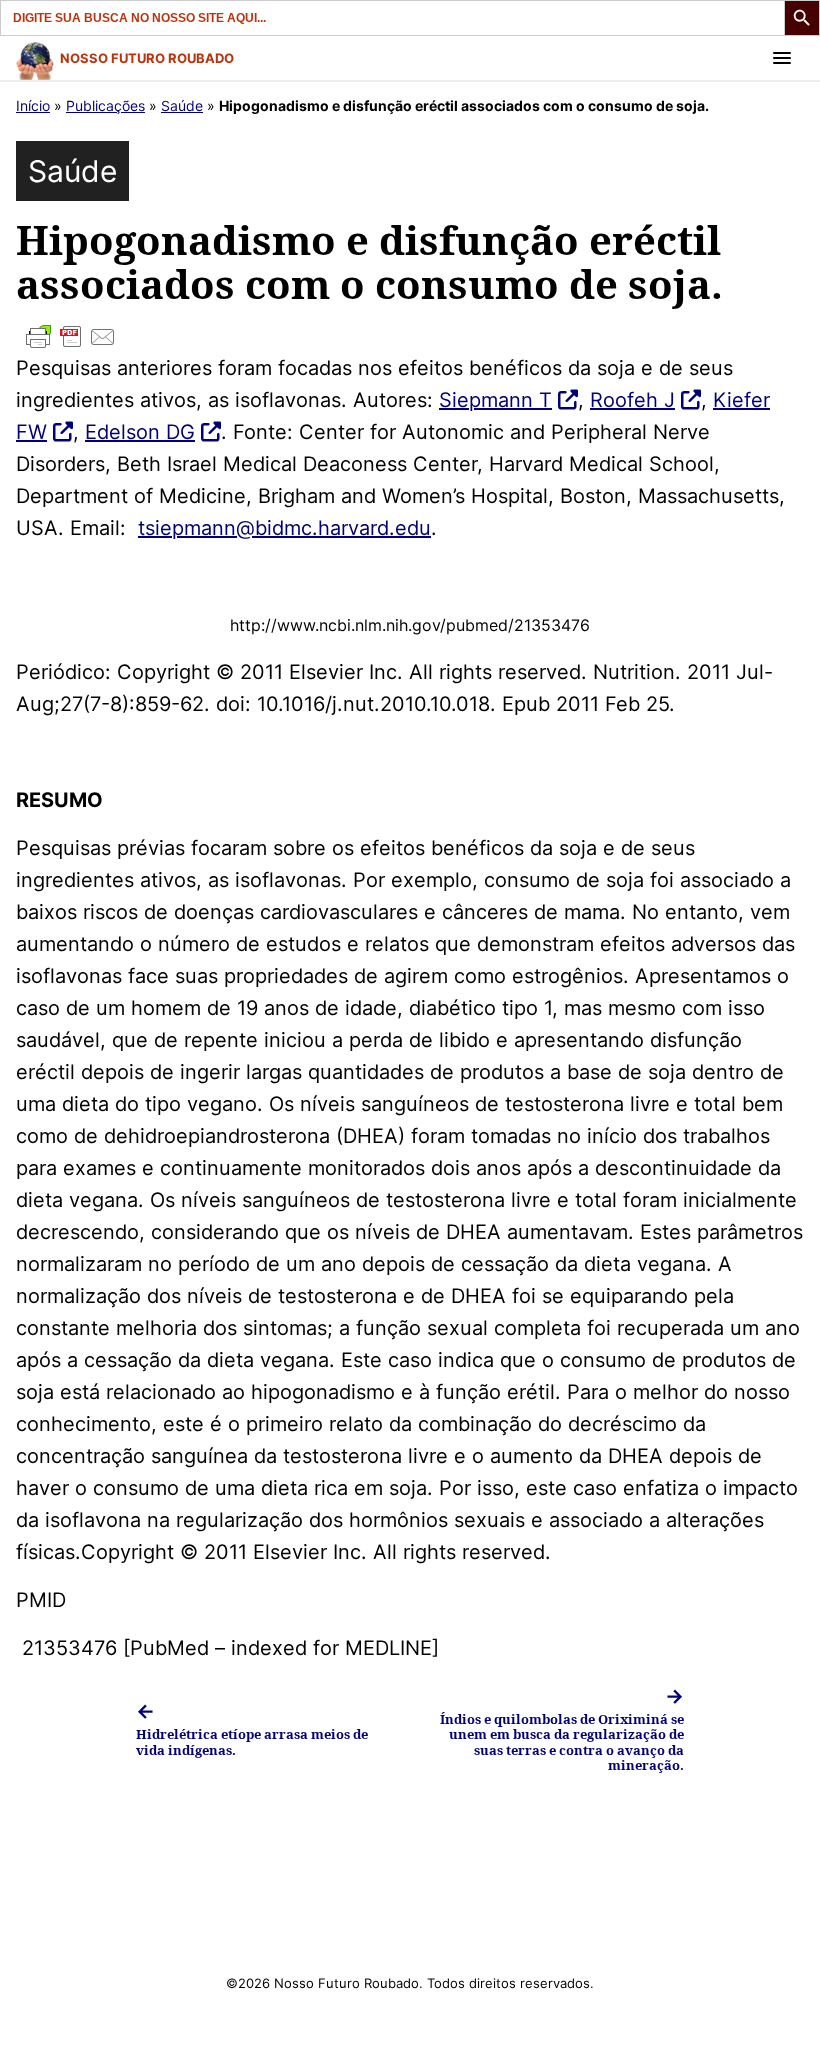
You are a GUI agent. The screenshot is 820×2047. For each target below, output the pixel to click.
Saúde (182, 105)
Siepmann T (495, 400)
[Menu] (782, 58)
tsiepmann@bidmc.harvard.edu (284, 528)
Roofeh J (632, 400)
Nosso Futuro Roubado (147, 58)
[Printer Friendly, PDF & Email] (410, 337)
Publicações (105, 105)
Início (33, 105)
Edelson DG (140, 432)
